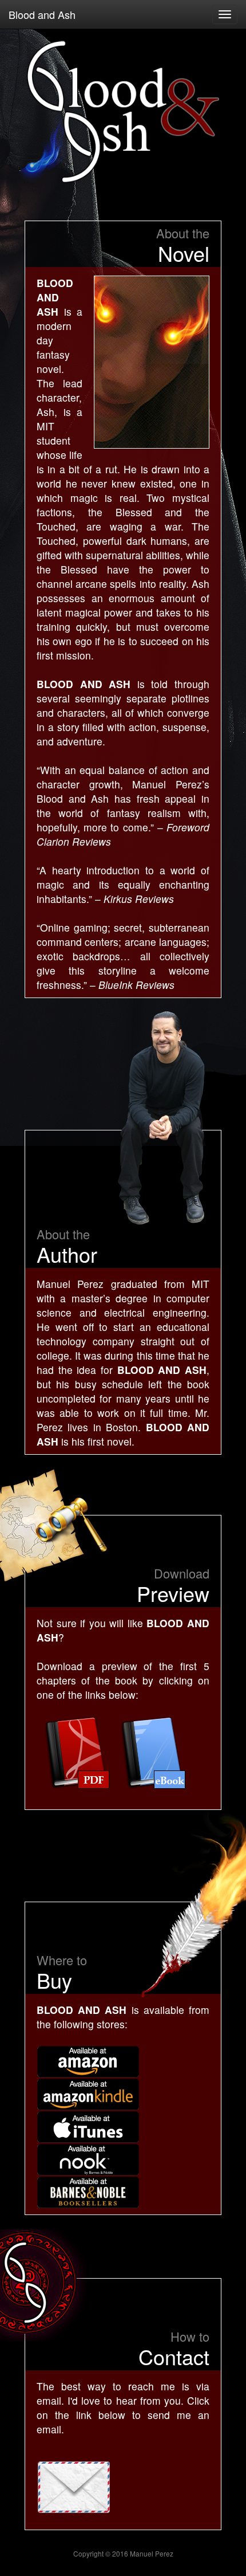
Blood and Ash (42, 14)
